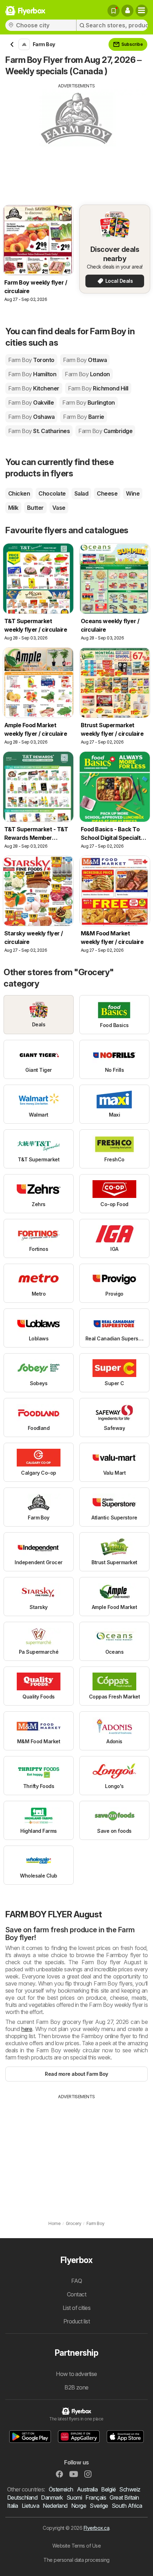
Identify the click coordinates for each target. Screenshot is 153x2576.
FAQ (76, 2281)
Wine (133, 493)
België (108, 2489)
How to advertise (76, 2374)
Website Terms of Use (77, 2546)
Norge (79, 2506)
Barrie (83, 417)
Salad (81, 493)
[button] (127, 11)
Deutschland (22, 2497)
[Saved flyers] (114, 11)
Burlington (88, 403)
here (27, 2029)
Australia (87, 2489)
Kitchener (34, 388)
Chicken (19, 493)
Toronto (31, 360)
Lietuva (30, 2506)
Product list (77, 2321)
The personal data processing (76, 2560)
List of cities (77, 2308)
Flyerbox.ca (96, 2528)
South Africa (127, 2506)
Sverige (99, 2506)
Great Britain (124, 2497)
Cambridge (105, 431)
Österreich (61, 2489)
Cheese (107, 493)
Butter (35, 508)
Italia (13, 2506)
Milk (13, 508)
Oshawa (31, 417)
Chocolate (52, 493)
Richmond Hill (98, 388)
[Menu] (142, 11)
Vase (59, 508)
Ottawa (85, 360)
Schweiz (130, 2489)
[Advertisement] (76, 139)
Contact (76, 2294)
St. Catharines (39, 431)
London (87, 374)
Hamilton (32, 374)
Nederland (55, 2506)
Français (96, 2497)
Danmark (52, 2497)
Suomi (74, 2497)
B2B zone (76, 2387)
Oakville (31, 403)
